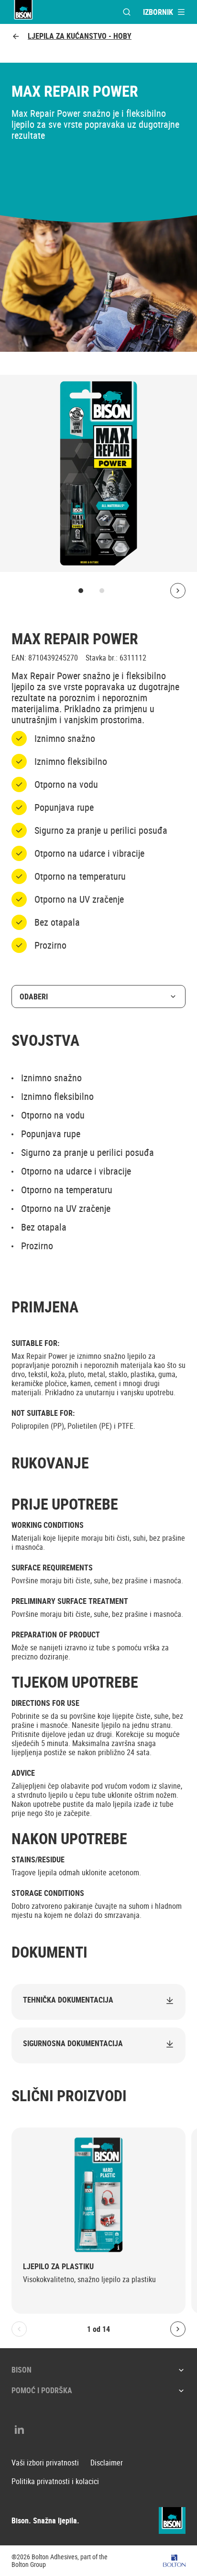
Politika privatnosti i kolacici (55, 2481)
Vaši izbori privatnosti (45, 2463)
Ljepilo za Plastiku (58, 2267)
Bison (22, 2370)
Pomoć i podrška (42, 2390)
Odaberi (34, 997)
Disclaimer (107, 2463)
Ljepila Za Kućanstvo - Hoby (80, 36)
